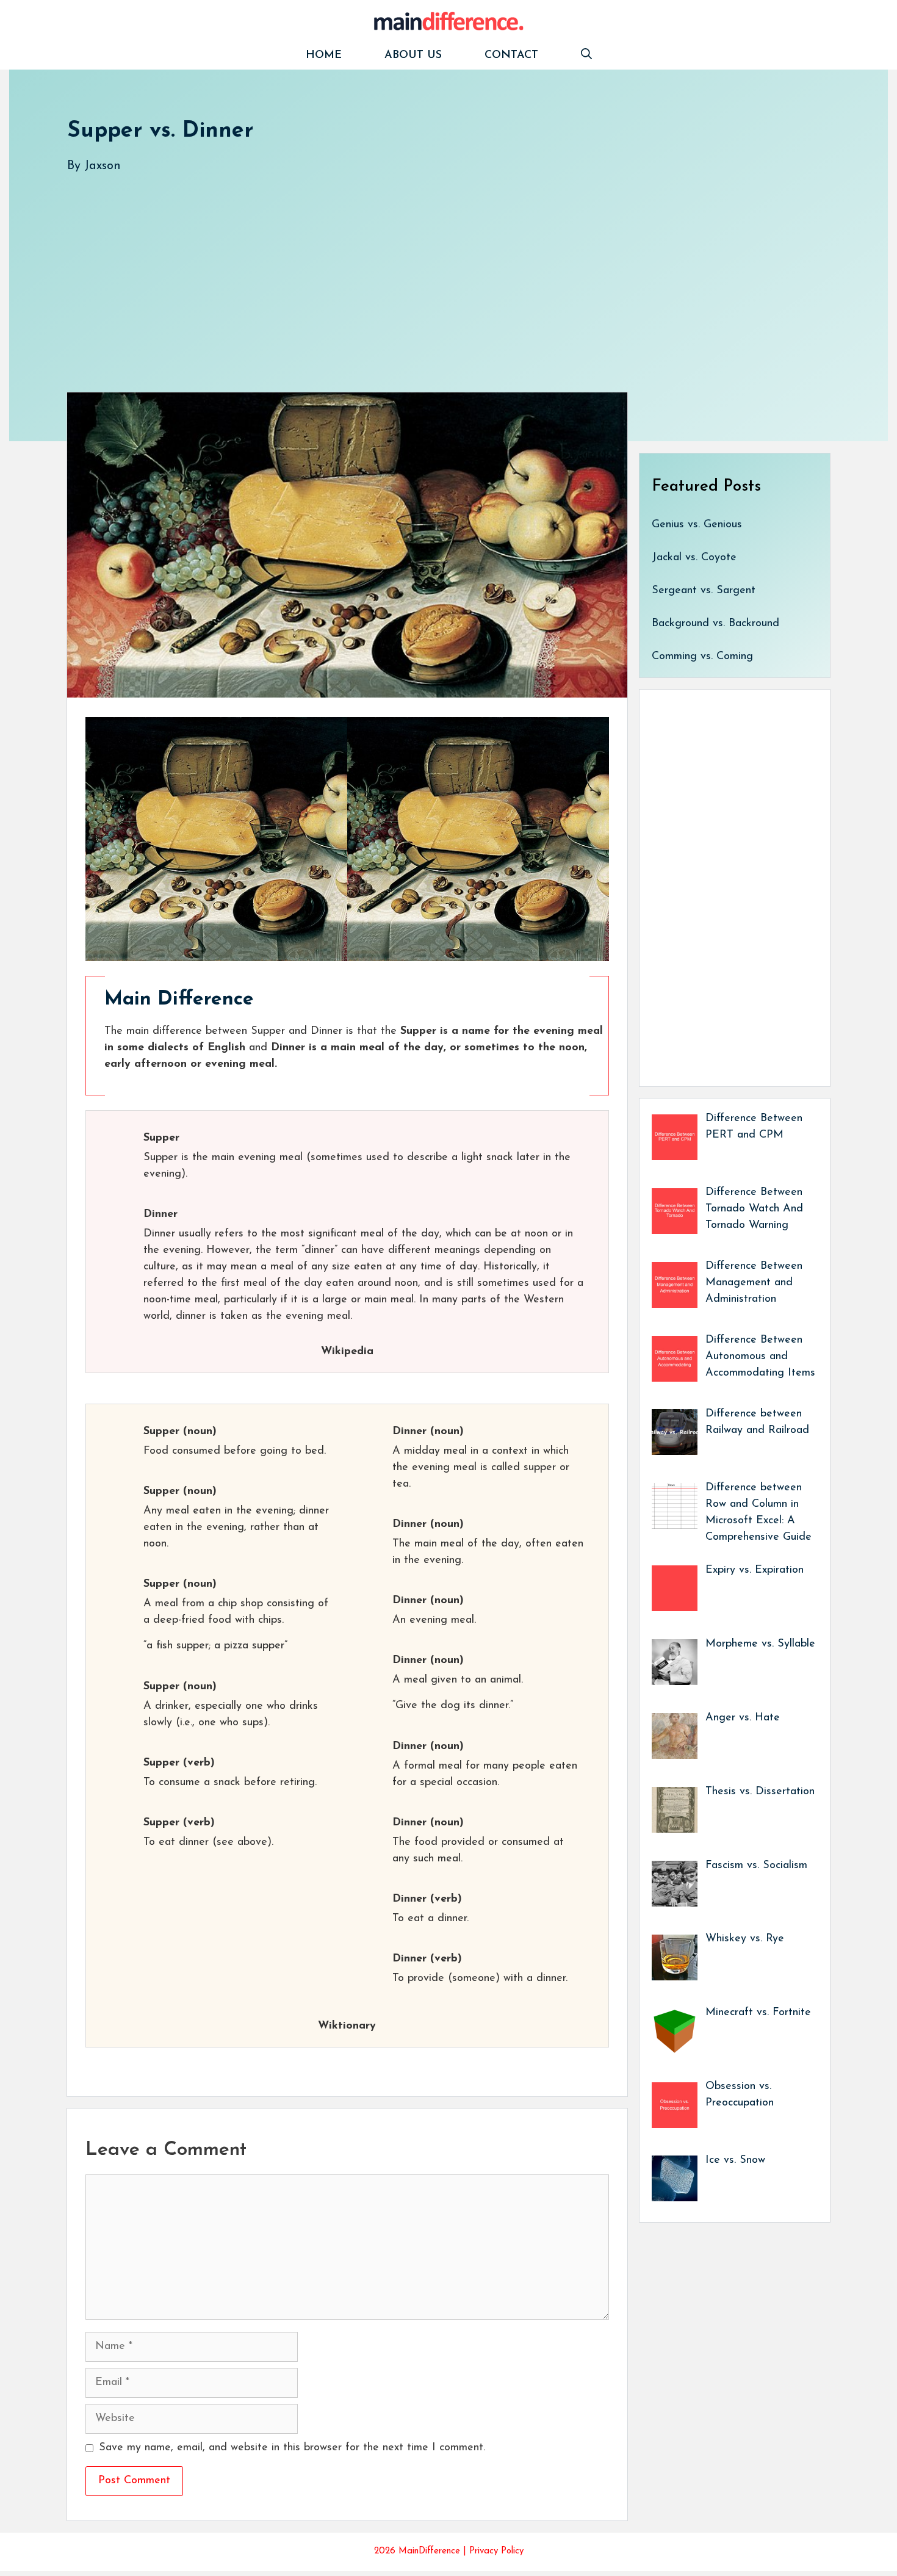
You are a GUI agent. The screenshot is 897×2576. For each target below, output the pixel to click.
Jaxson (103, 166)
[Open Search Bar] (586, 56)
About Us (413, 56)
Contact (511, 56)
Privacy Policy (496, 2551)
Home (324, 56)
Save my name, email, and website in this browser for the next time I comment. (292, 2448)
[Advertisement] (433, 270)
